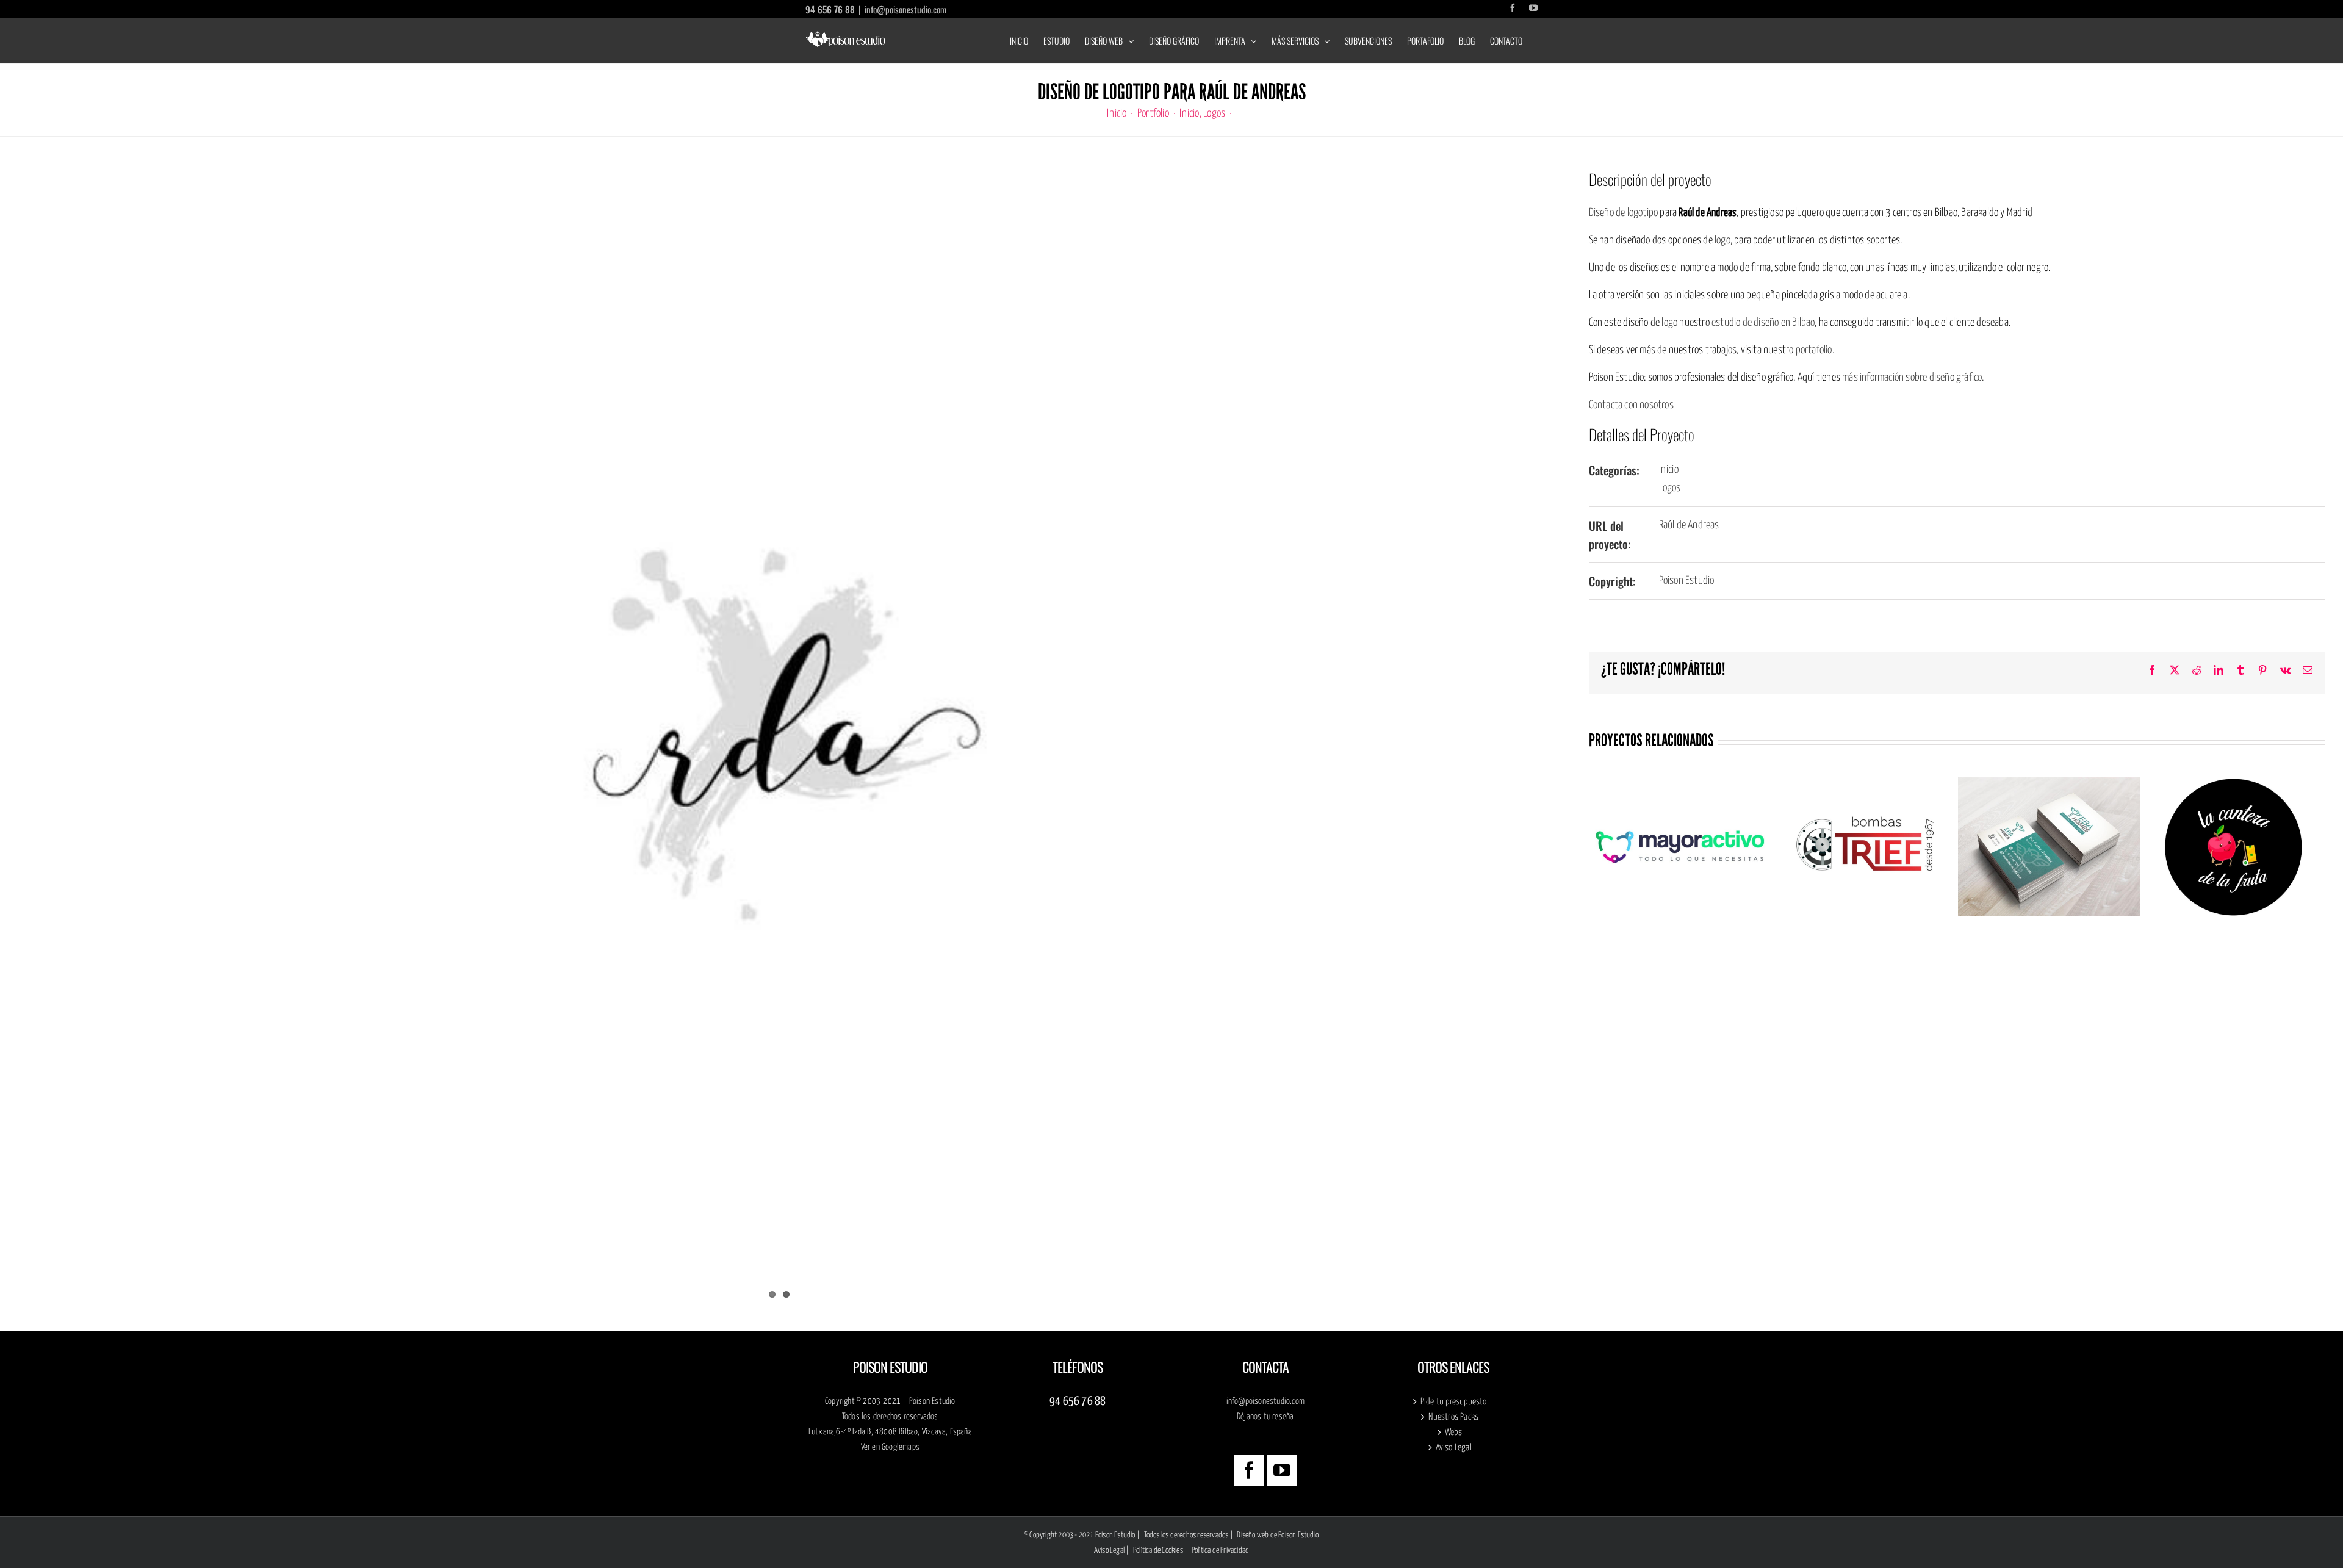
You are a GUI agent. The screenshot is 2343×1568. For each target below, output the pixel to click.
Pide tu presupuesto (1454, 1402)
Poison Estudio (1687, 581)
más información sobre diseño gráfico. (1913, 378)
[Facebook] (1249, 1470)
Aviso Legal (1454, 1448)
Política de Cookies (1158, 1551)
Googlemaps (901, 1447)
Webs (1454, 1432)
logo (1722, 240)
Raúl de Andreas (1689, 525)
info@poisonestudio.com (905, 9)
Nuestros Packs (1453, 1417)
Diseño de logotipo (1624, 213)
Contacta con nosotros (1631, 405)
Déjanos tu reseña (1265, 1417)
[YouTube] (1282, 1470)
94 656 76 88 (830, 9)
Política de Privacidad (1220, 1551)
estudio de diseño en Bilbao (1763, 323)
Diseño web (1253, 1535)
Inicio (1669, 470)
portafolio (1814, 350)
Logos (1670, 488)
